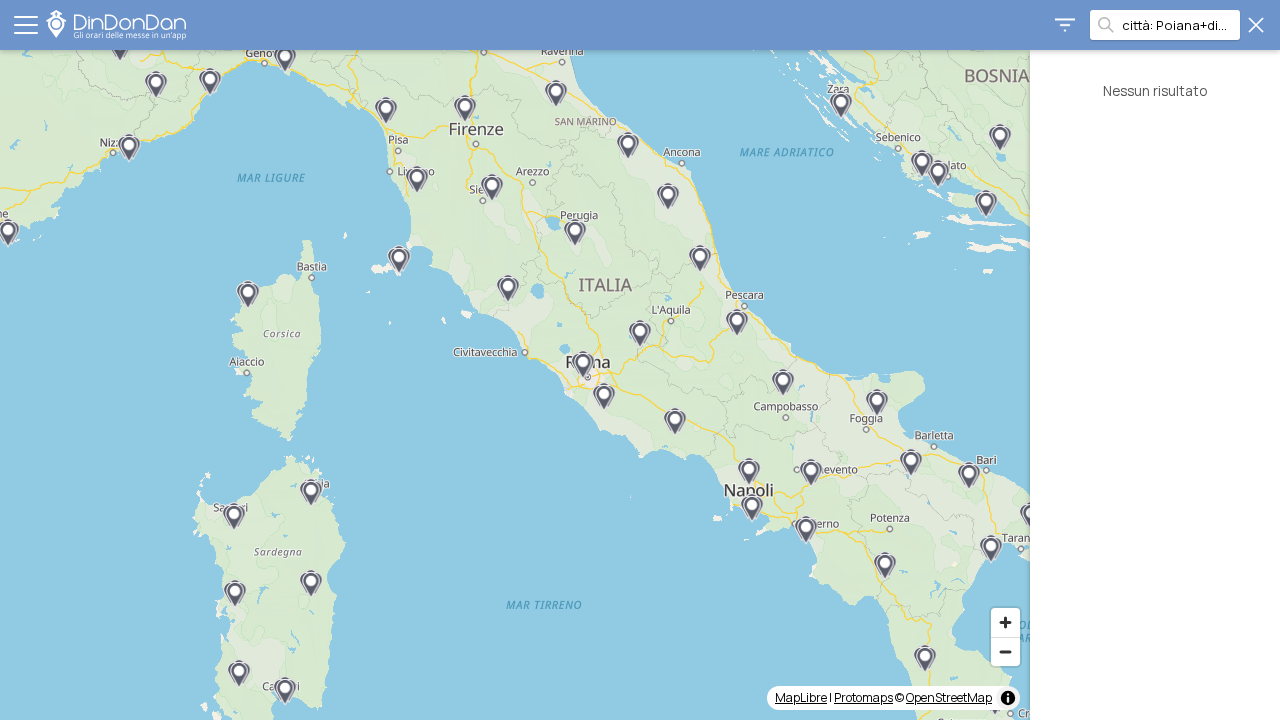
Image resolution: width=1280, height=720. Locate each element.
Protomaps (863, 697)
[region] (515, 385)
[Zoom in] (1005, 622)
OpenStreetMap (949, 697)
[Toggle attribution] (1008, 698)
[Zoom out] (1005, 651)
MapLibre (801, 697)
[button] (938, 174)
